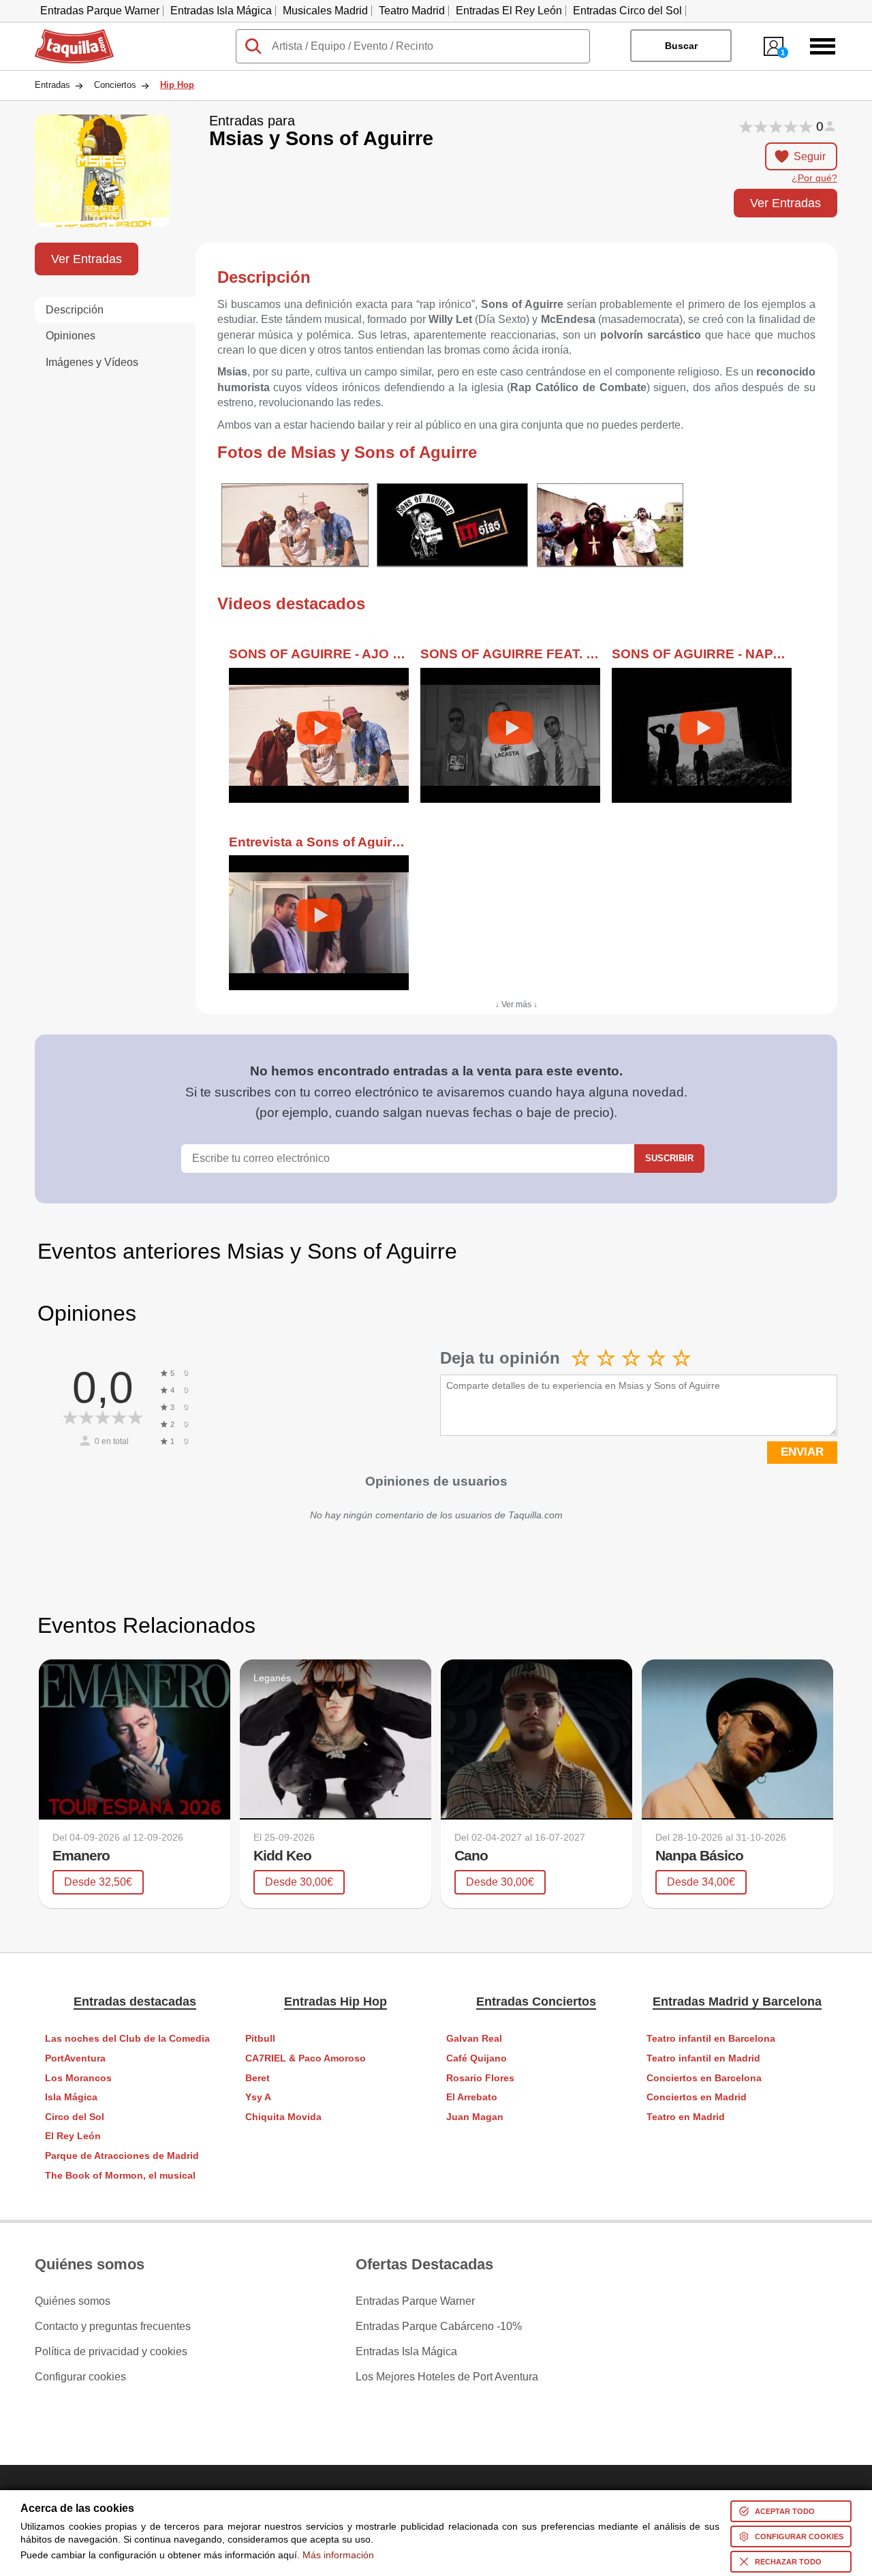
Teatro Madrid (412, 11)
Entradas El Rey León (509, 11)
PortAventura (75, 2058)
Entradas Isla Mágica (221, 11)
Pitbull (260, 2039)
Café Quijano (477, 2058)
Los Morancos (78, 2078)
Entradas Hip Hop (336, 2002)
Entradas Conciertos (536, 2002)
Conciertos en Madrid (697, 2097)
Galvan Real (474, 2039)
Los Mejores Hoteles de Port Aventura (447, 2377)
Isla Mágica (71, 2097)
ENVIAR (802, 1452)
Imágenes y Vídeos (92, 362)
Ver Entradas (785, 203)
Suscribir (669, 1158)
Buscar (681, 46)
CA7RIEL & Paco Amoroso (306, 2058)
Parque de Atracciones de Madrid (122, 2156)
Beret (258, 2078)
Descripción (75, 310)
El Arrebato (472, 2097)
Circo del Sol (75, 2117)
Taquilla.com (65, 35)
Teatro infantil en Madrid (703, 2058)
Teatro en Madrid (686, 2117)
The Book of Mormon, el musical (120, 2176)
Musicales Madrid (325, 11)
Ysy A (258, 2097)
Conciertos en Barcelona (704, 2078)
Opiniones (71, 336)
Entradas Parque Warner (100, 11)
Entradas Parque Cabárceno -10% (439, 2327)
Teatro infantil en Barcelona (711, 2039)
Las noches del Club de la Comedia (127, 2039)
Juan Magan (475, 2117)
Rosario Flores (480, 2078)
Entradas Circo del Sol (627, 11)
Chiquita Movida (283, 2117)
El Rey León (73, 2136)
